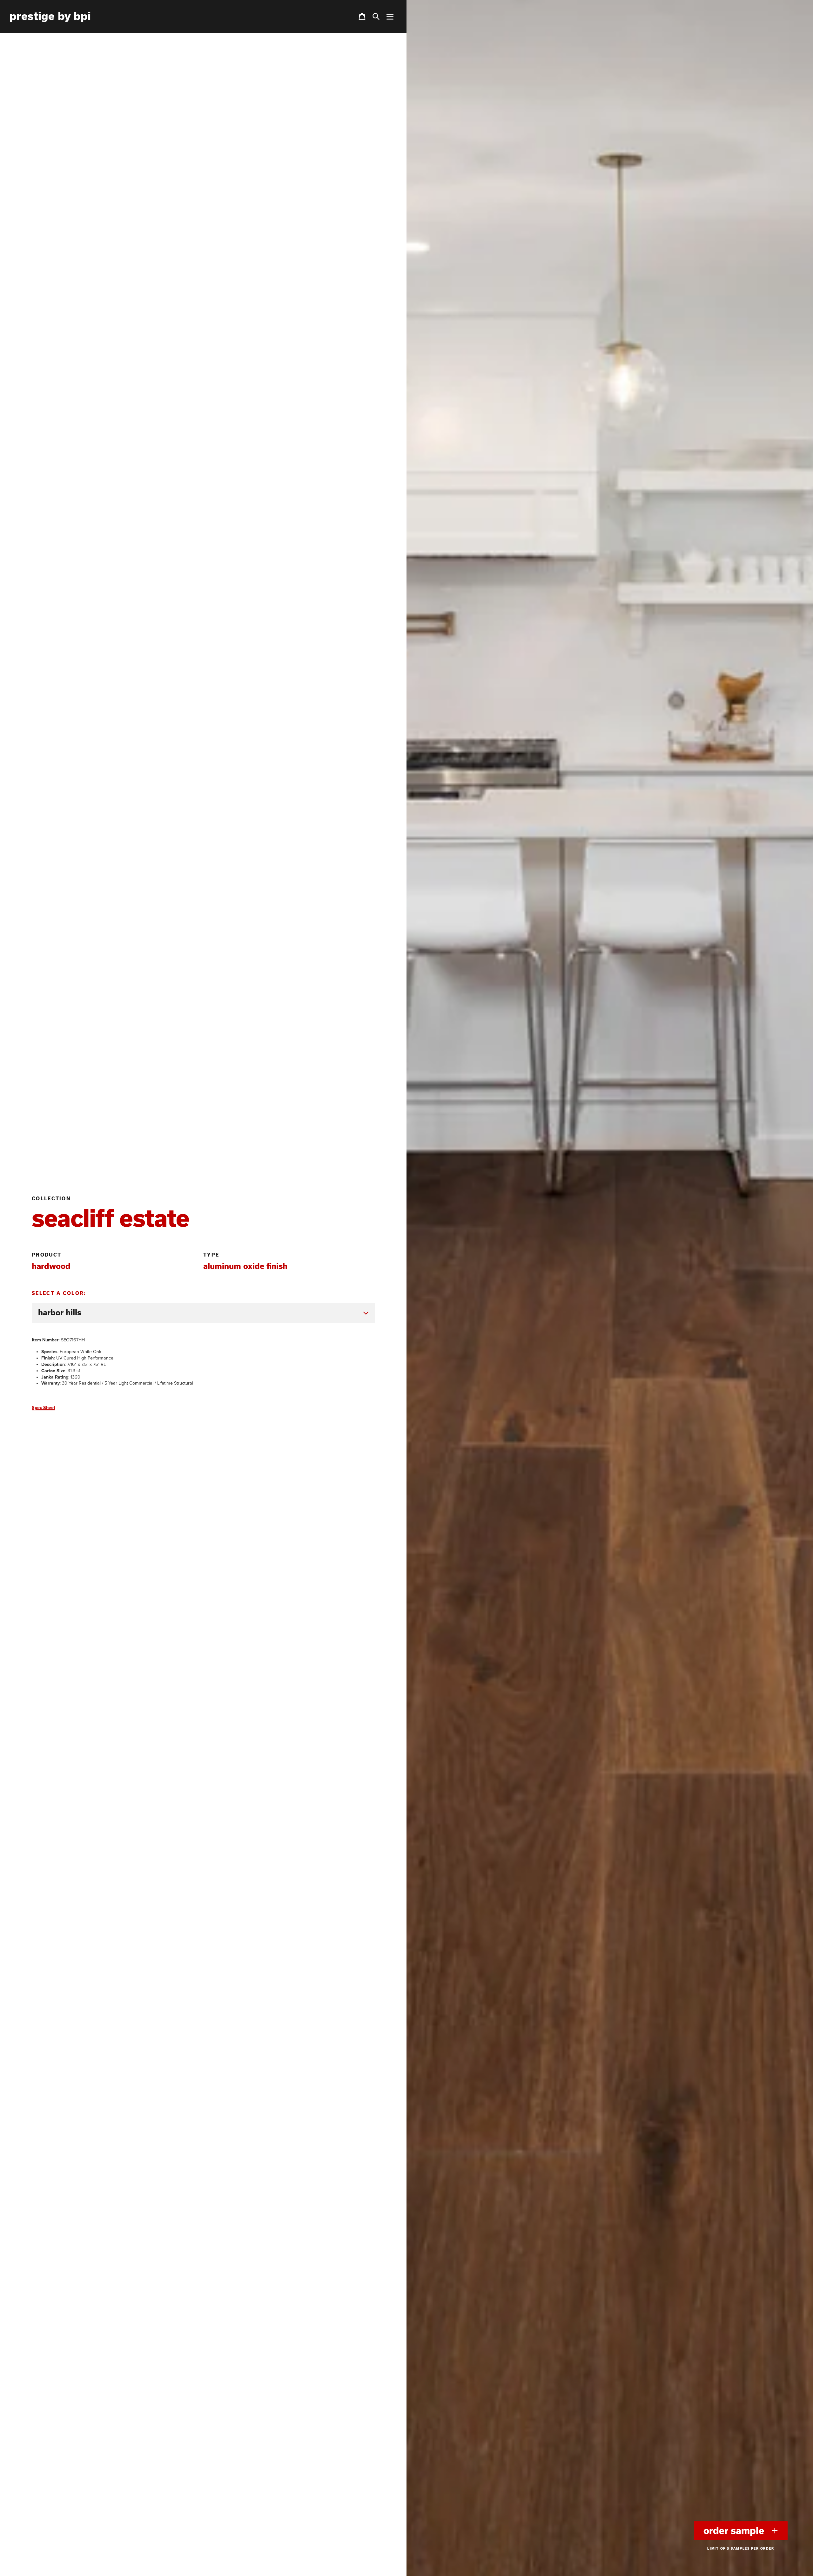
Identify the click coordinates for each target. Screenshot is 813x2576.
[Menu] (390, 17)
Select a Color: (59, 1293)
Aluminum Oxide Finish (245, 1266)
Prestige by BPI (50, 16)
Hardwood (51, 1266)
